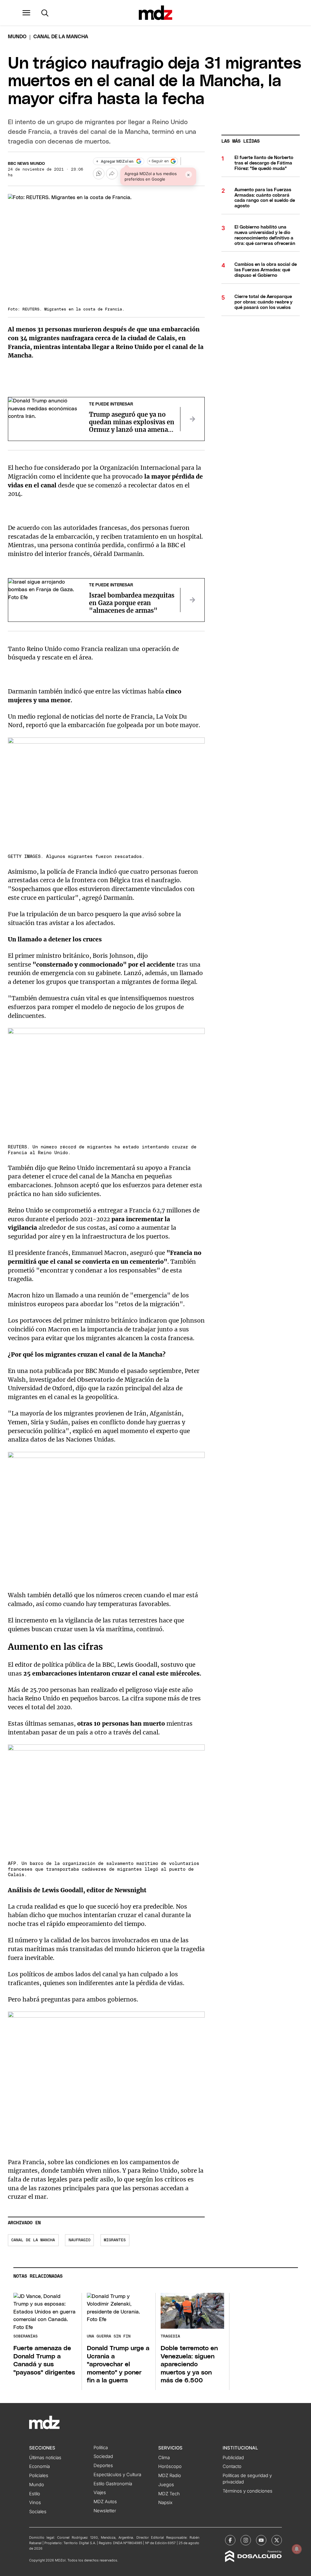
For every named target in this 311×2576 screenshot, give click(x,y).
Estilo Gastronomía (113, 2484)
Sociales (38, 2512)
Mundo (17, 37)
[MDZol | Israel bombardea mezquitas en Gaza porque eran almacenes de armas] (192, 600)
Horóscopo (170, 2466)
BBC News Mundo (26, 164)
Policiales (39, 2476)
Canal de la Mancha (33, 2240)
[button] (26, 13)
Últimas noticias (45, 2458)
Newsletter (105, 2511)
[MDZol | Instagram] (246, 2540)
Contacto (232, 2466)
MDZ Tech (169, 2494)
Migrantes (115, 2240)
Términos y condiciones (248, 2491)
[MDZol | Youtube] (261, 2540)
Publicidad (233, 2458)
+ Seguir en (159, 161)
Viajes (100, 2493)
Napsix (165, 2503)
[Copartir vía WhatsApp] (99, 174)
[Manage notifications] (297, 2549)
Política (101, 2448)
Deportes (103, 2466)
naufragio (80, 2240)
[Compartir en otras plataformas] (112, 174)
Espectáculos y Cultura (117, 2475)
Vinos (35, 2503)
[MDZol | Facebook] (230, 2540)
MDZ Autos (105, 2502)
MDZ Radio (170, 2476)
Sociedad (103, 2456)
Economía (39, 2466)
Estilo (35, 2494)
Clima (164, 2458)
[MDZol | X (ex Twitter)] (277, 2540)
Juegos (166, 2485)
